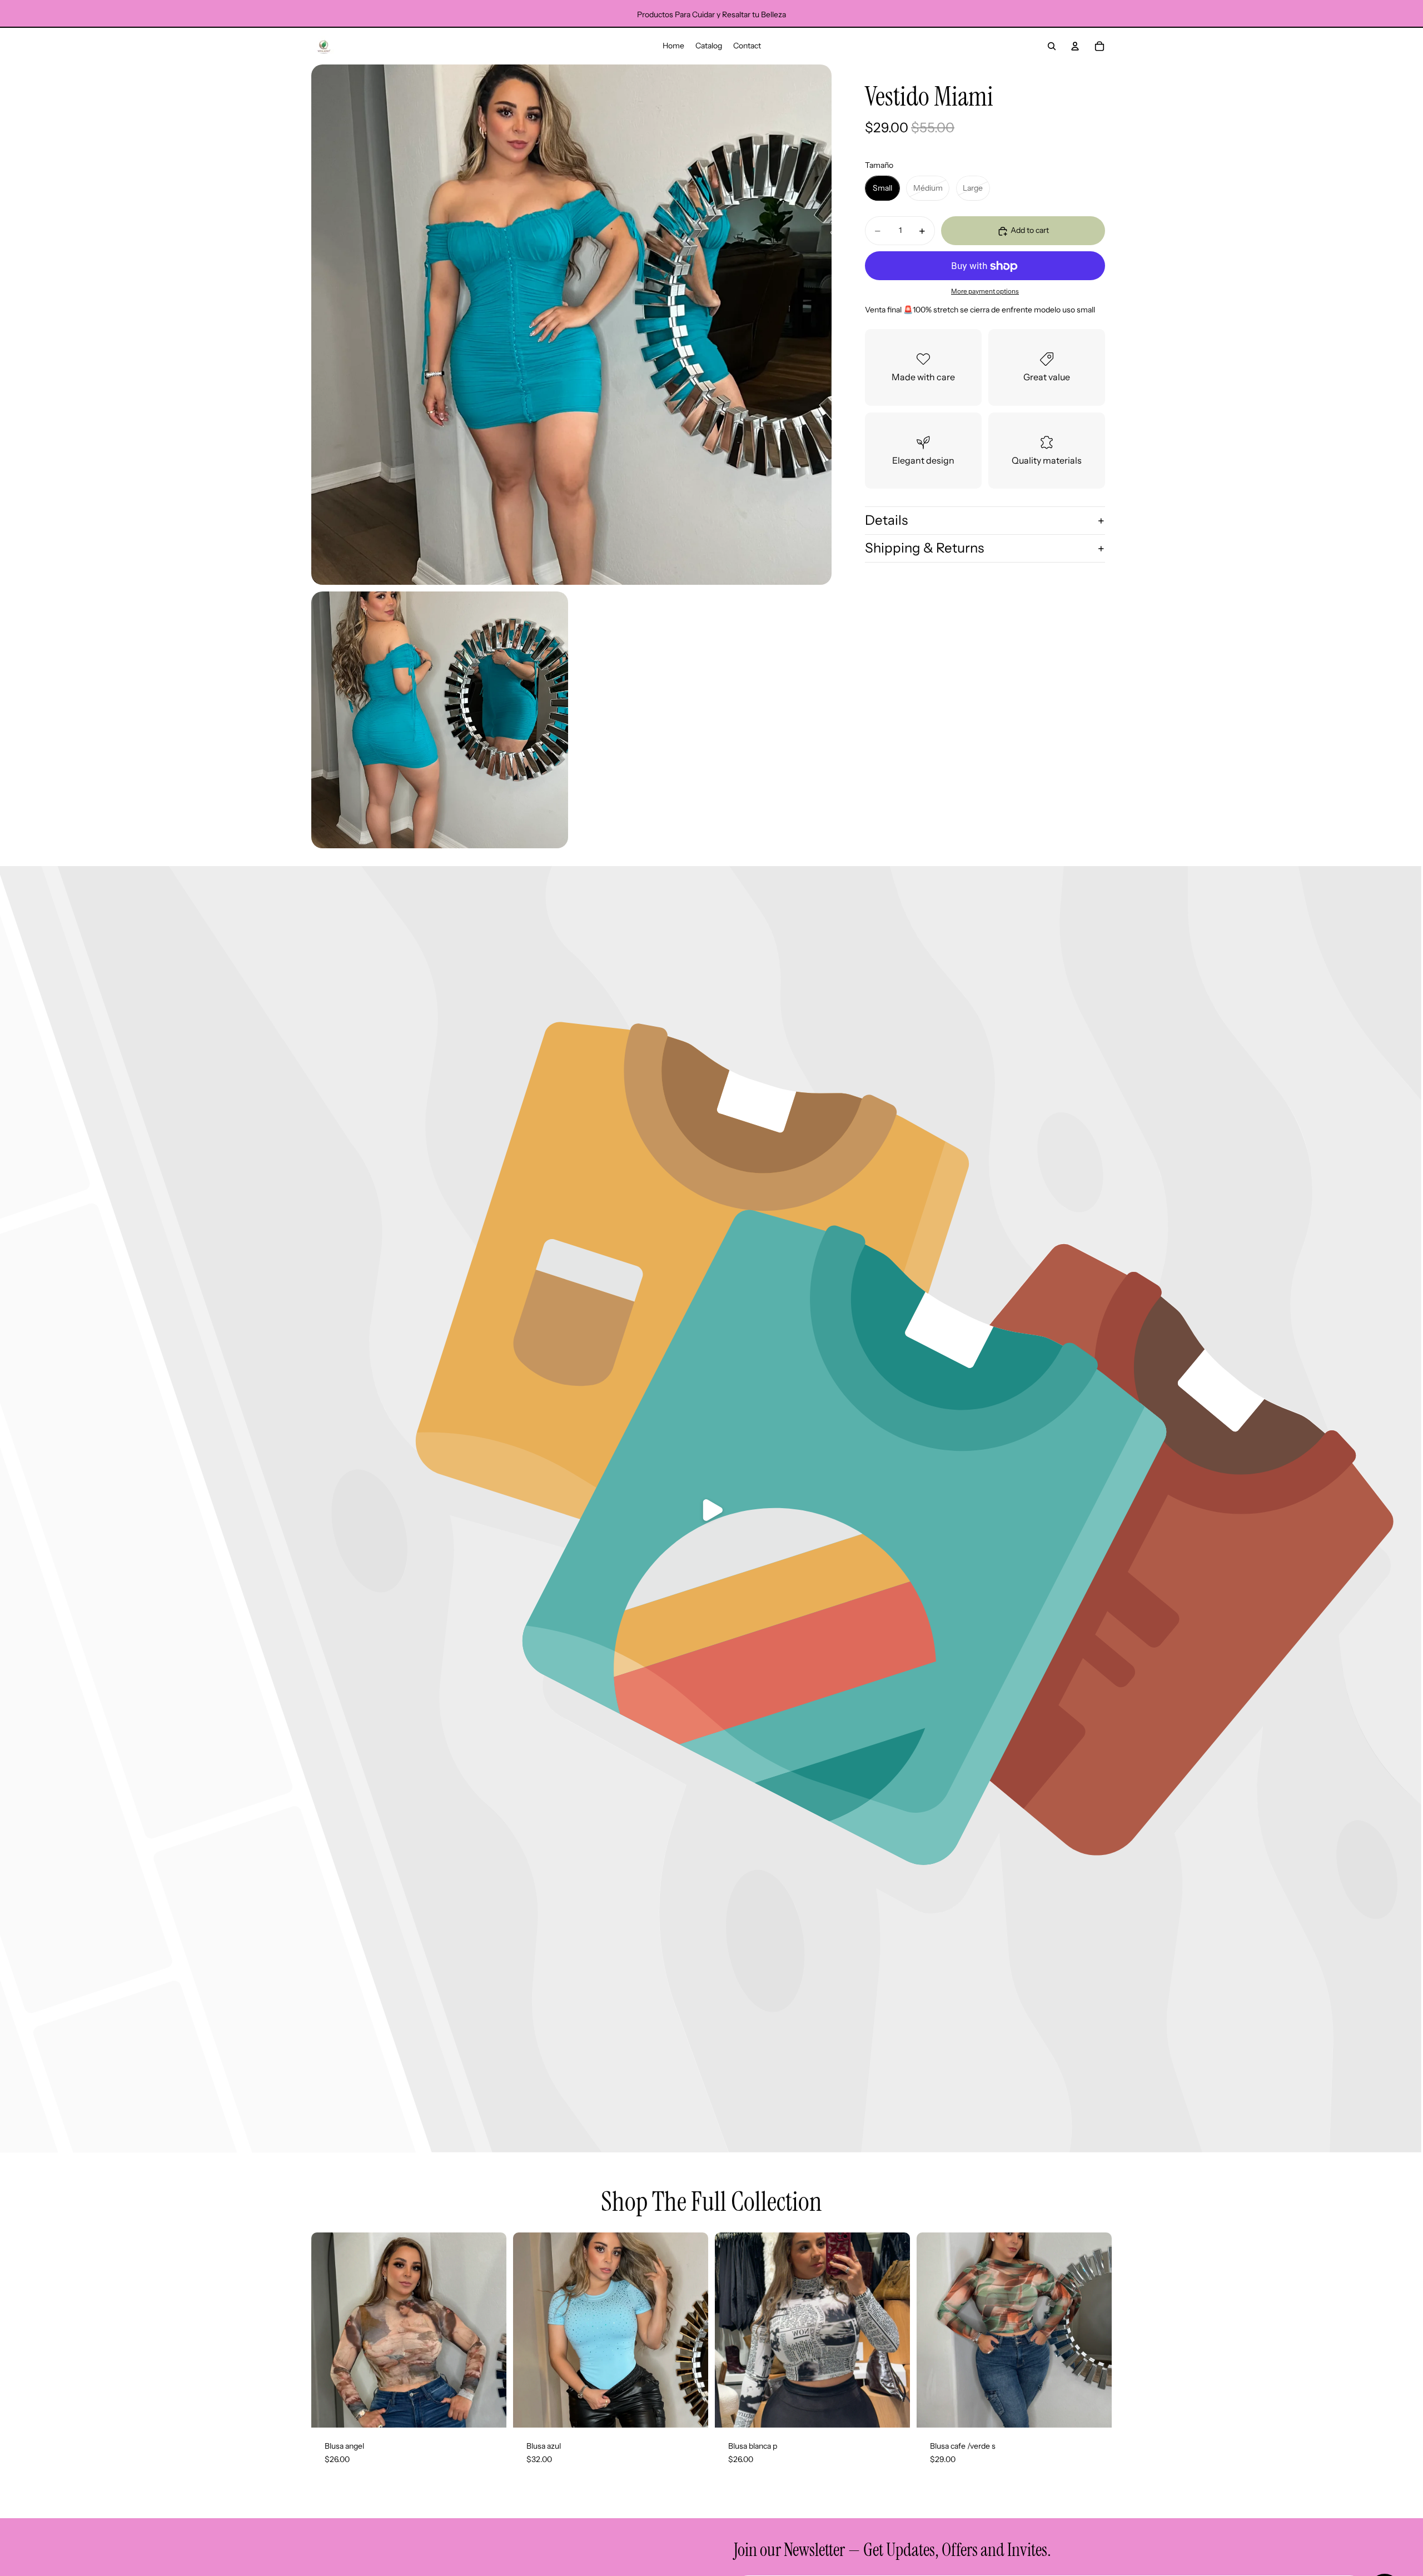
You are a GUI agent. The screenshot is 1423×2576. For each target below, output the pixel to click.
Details (886, 521)
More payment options (985, 292)
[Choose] (489, 2410)
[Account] (1075, 46)
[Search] (1052, 46)
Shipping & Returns (924, 548)
